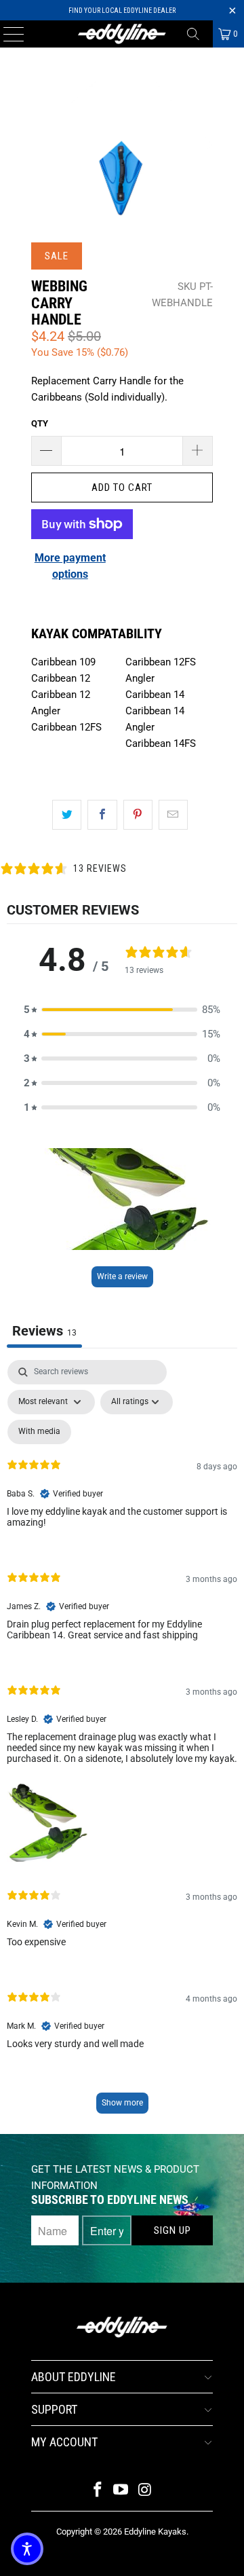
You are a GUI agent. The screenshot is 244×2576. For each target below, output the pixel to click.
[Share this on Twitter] (67, 815)
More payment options (70, 566)
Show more (122, 2103)
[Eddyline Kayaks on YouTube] (121, 2491)
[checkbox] (39, 1432)
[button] (122, 1010)
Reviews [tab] (44, 1331)
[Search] (198, 34)
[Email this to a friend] (173, 815)
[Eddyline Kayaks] (122, 34)
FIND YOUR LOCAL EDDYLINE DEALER (122, 11)
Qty (40, 423)
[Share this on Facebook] (102, 815)
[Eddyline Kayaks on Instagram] (145, 2491)
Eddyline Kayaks (155, 2532)
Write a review (122, 1276)
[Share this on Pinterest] (138, 815)
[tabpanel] (122, 1743)
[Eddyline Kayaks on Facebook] (98, 2491)
